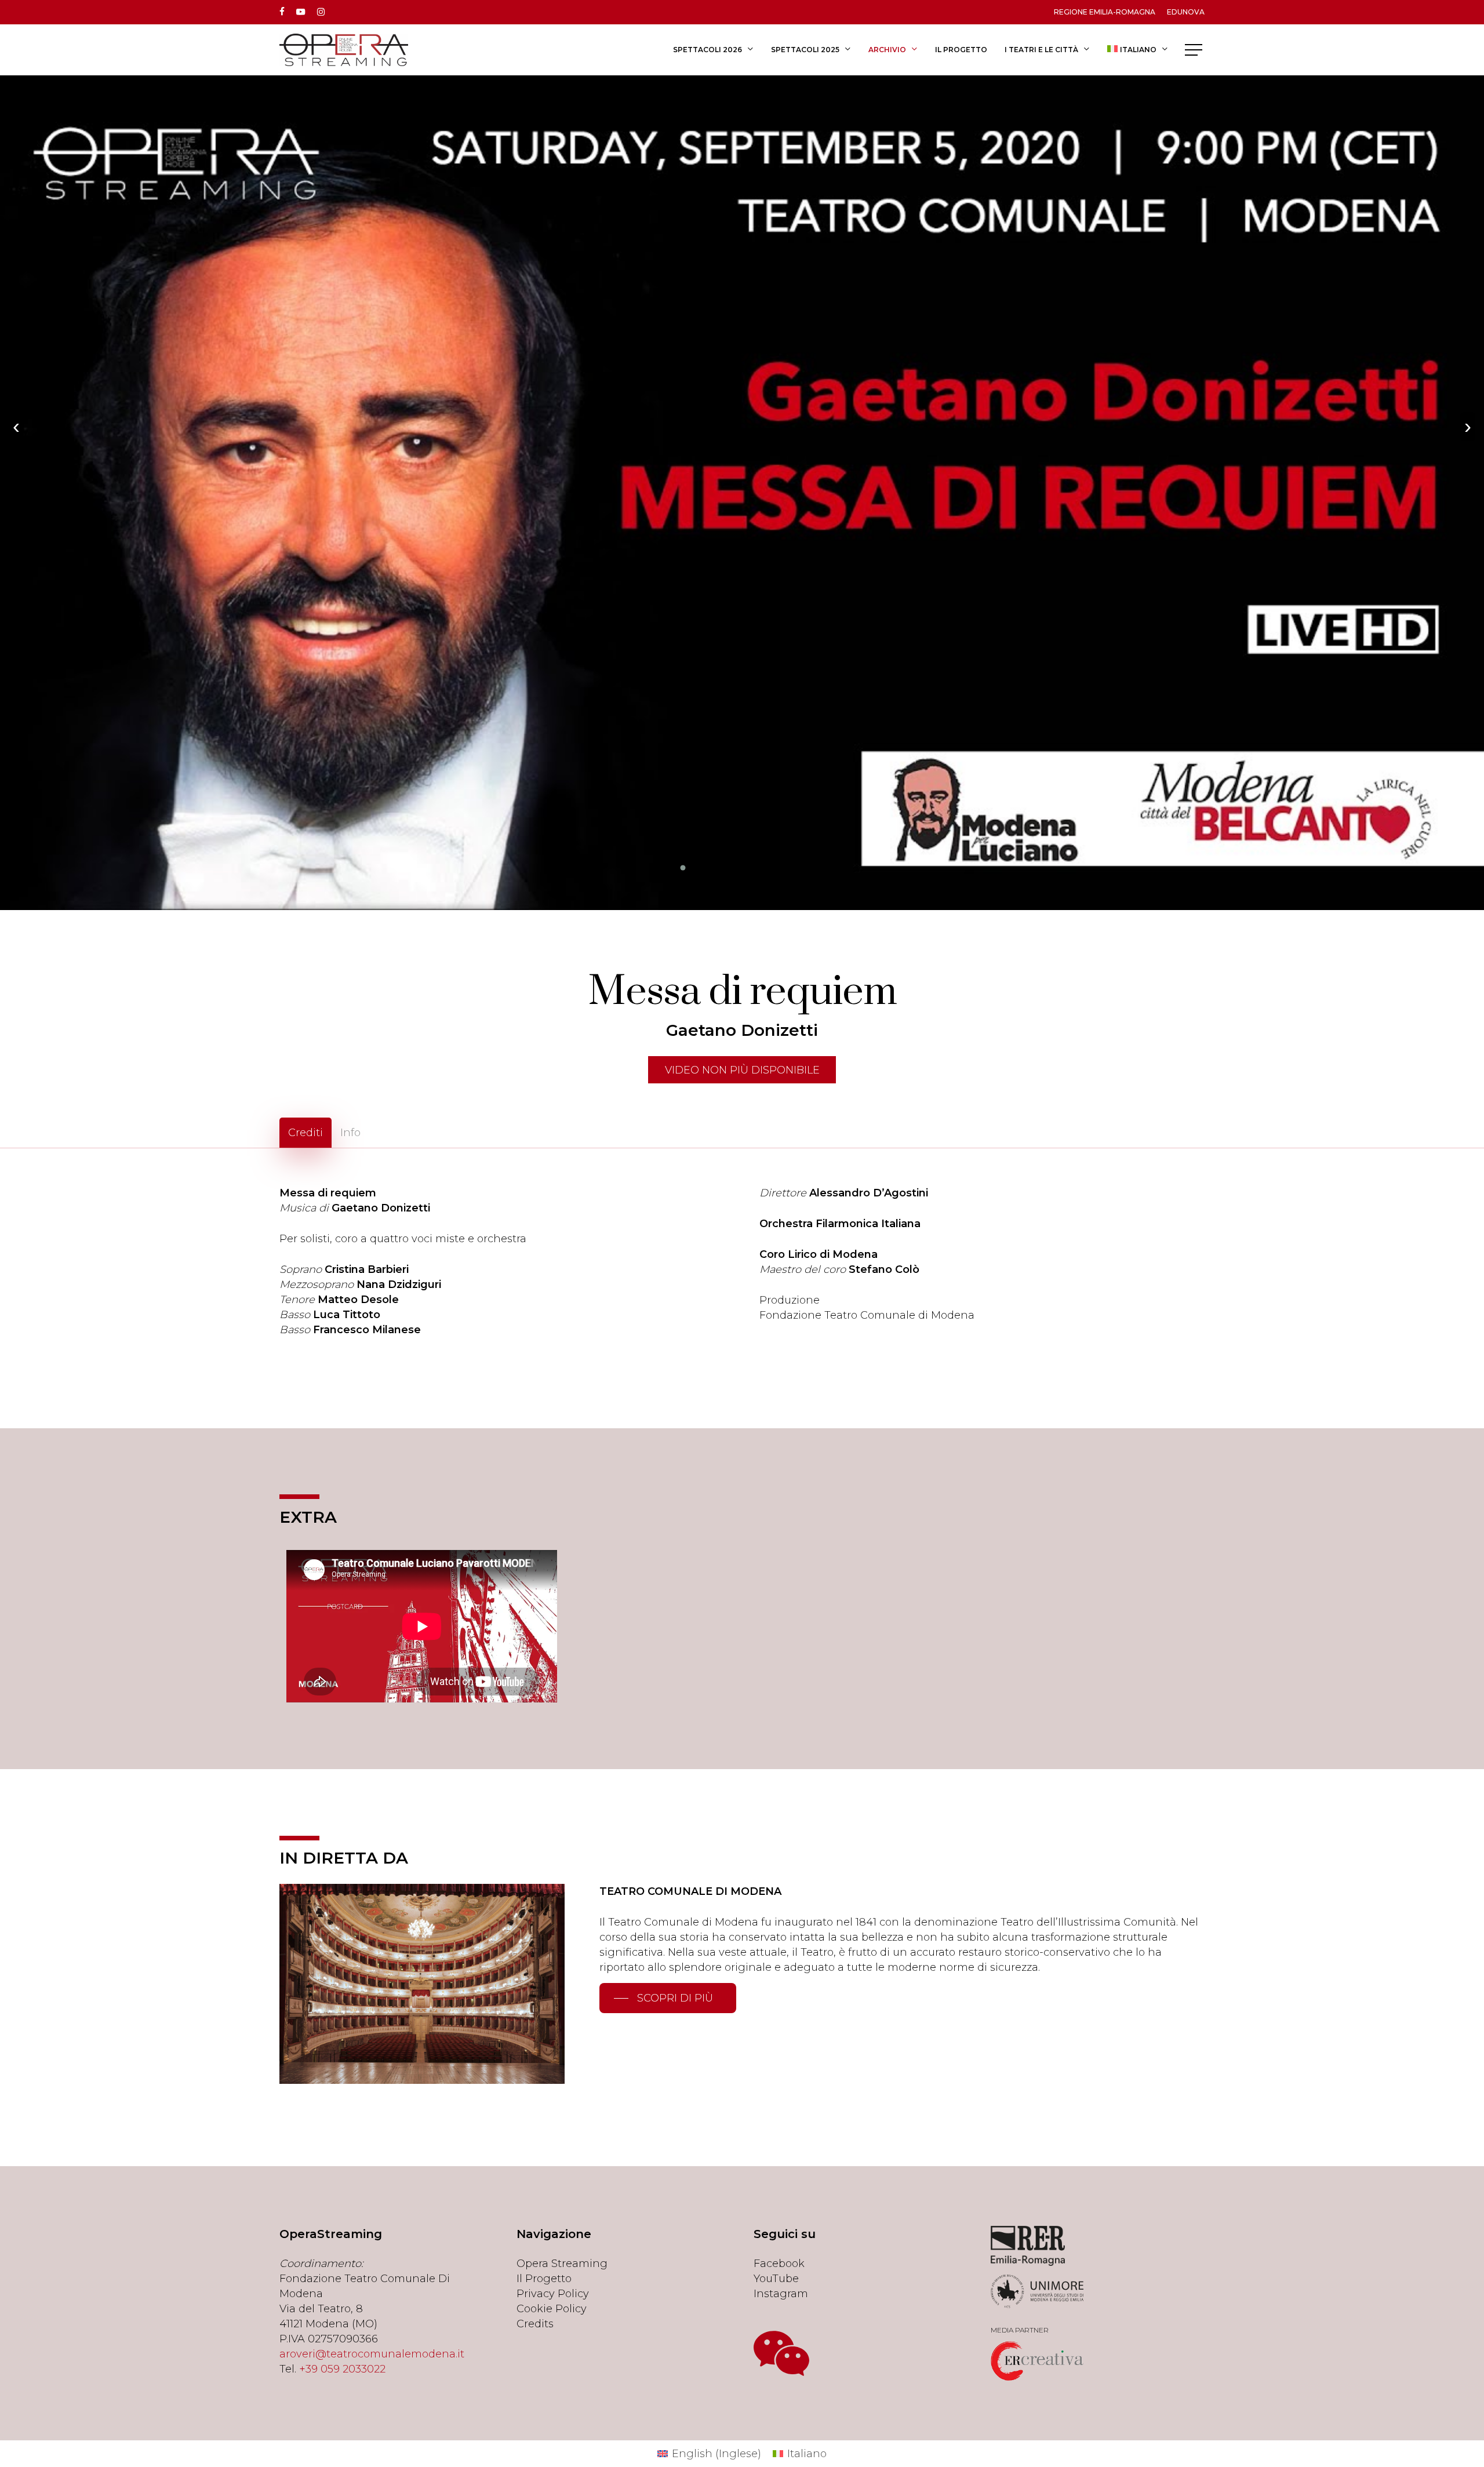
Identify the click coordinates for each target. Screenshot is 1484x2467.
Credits (535, 2324)
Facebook (779, 2264)
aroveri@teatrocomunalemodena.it (372, 2354)
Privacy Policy (553, 2294)
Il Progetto (544, 2279)
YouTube (776, 2279)
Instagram (781, 2294)
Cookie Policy (552, 2309)
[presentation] (16, 427)
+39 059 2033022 (342, 2369)
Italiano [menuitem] (807, 2454)
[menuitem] (1138, 50)
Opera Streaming (562, 2264)
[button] (1195, 50)
